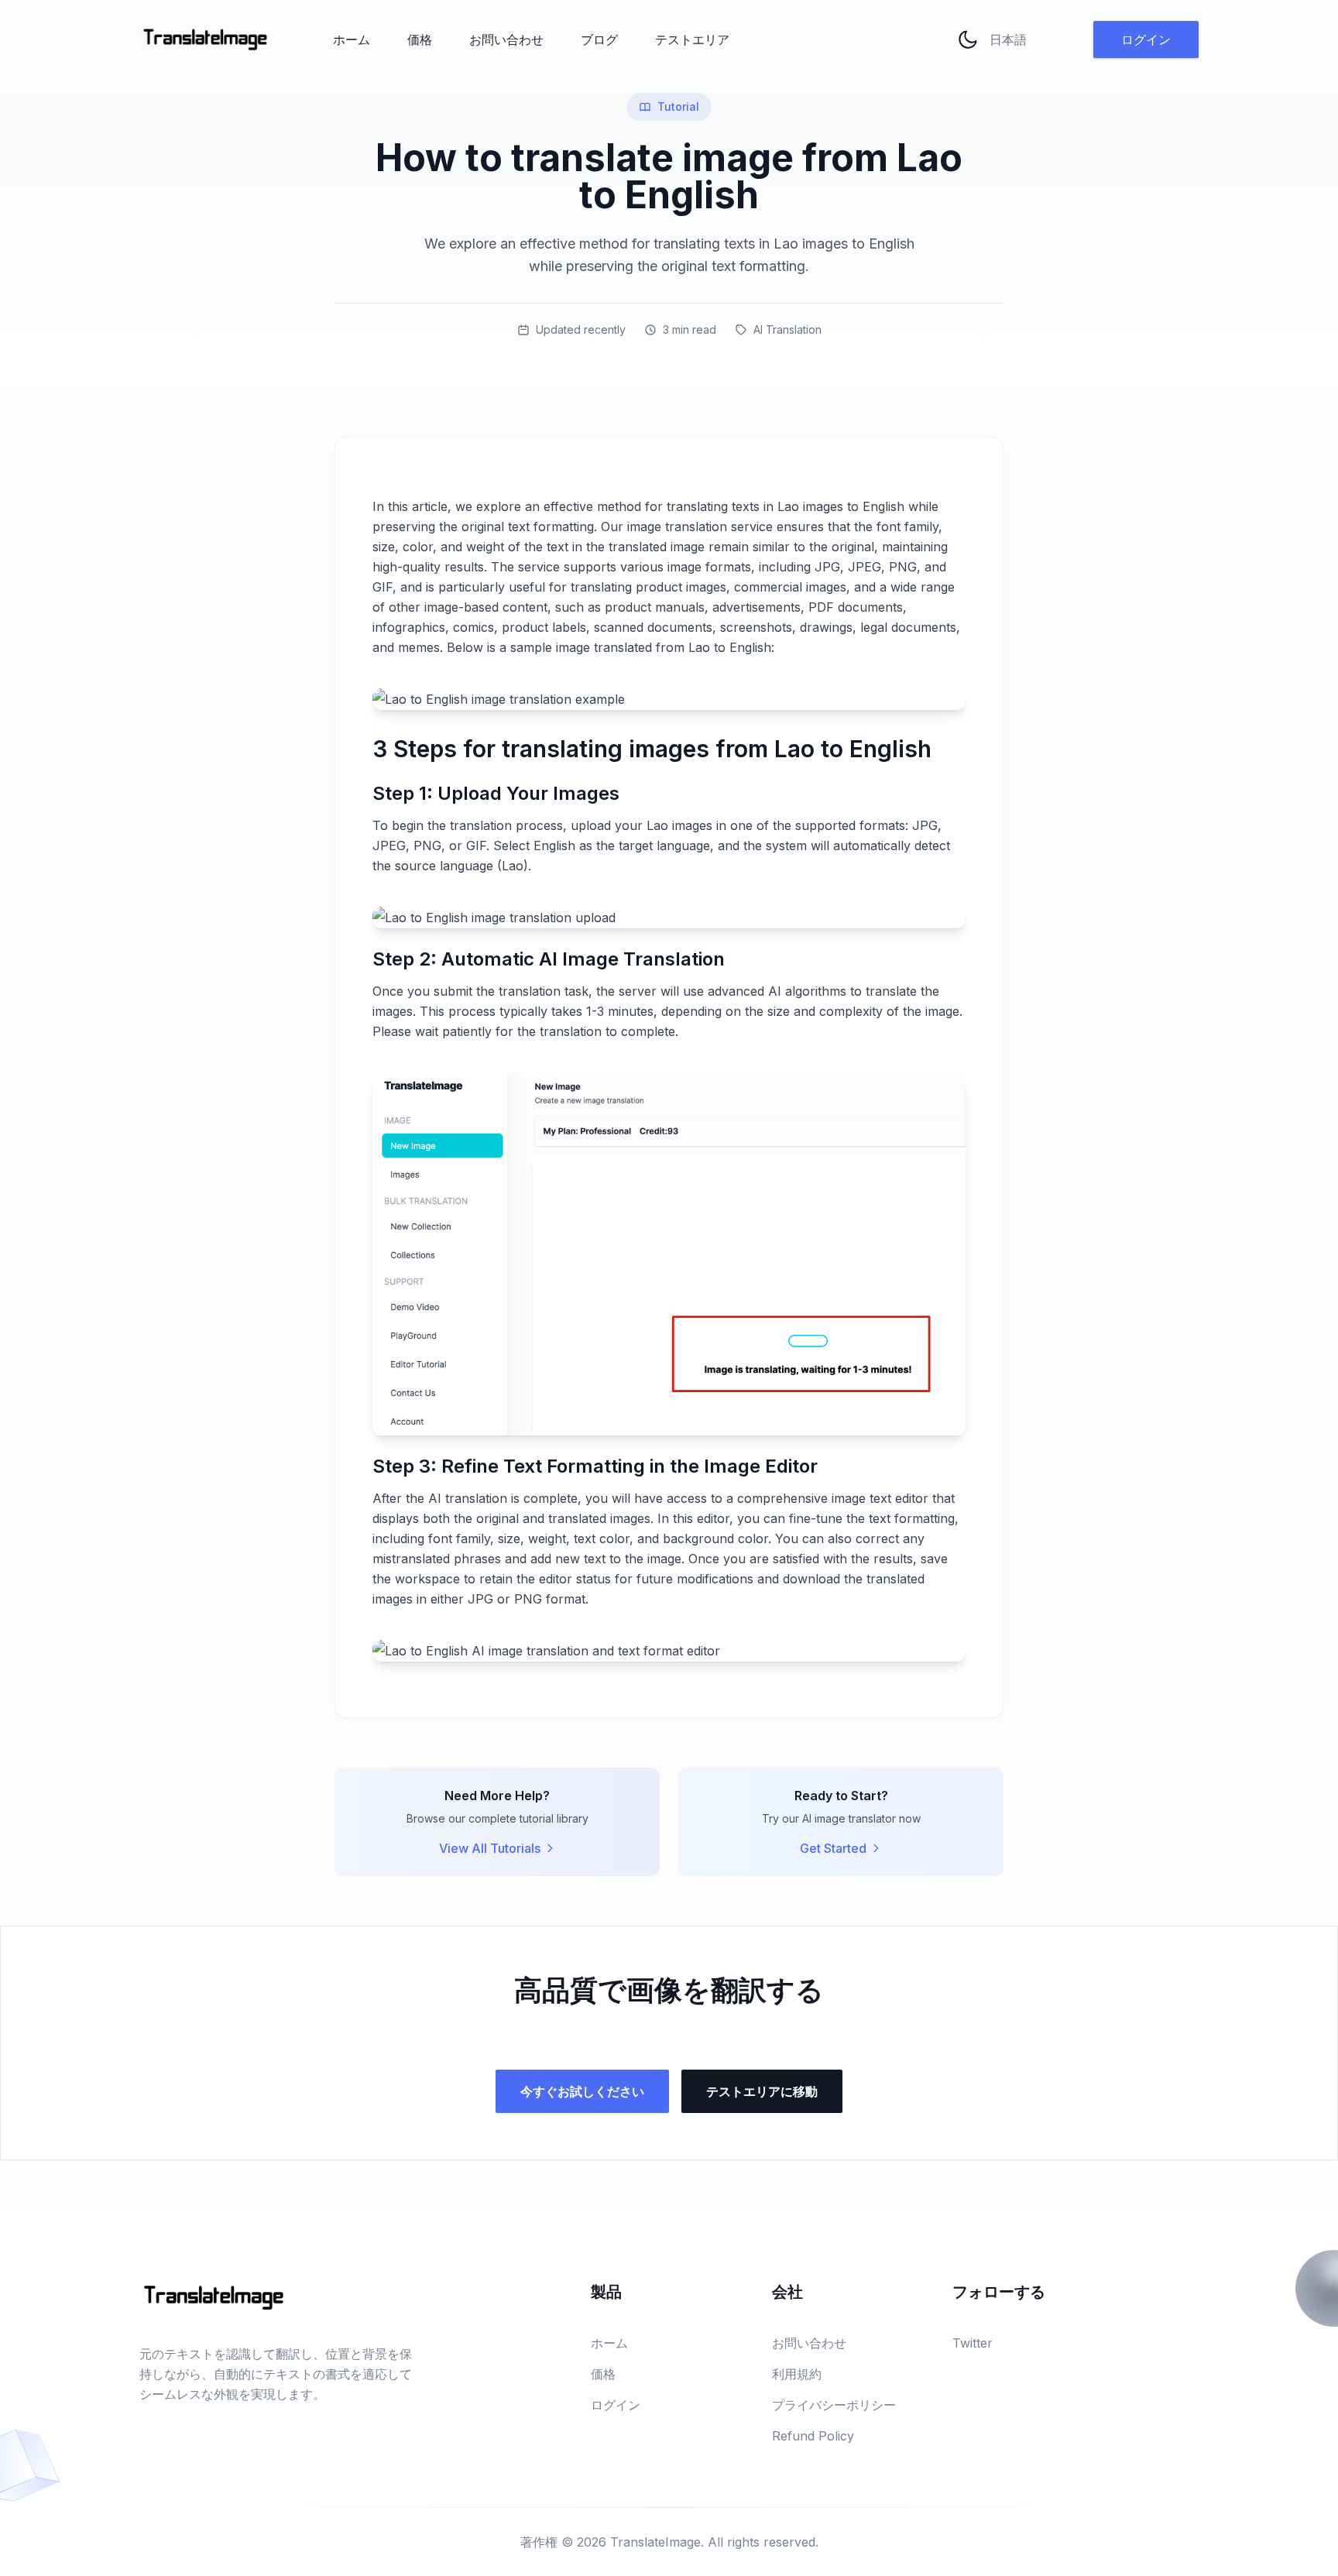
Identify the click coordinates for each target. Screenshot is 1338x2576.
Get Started (833, 1848)
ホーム (352, 39)
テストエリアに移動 (762, 2091)
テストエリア (692, 39)
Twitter (973, 2343)
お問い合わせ (506, 39)
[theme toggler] (968, 39)
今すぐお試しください (582, 2091)
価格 (420, 39)
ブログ (599, 39)
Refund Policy (813, 2436)
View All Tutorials (490, 1848)
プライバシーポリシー (834, 2405)
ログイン (1146, 39)
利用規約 (797, 2374)
